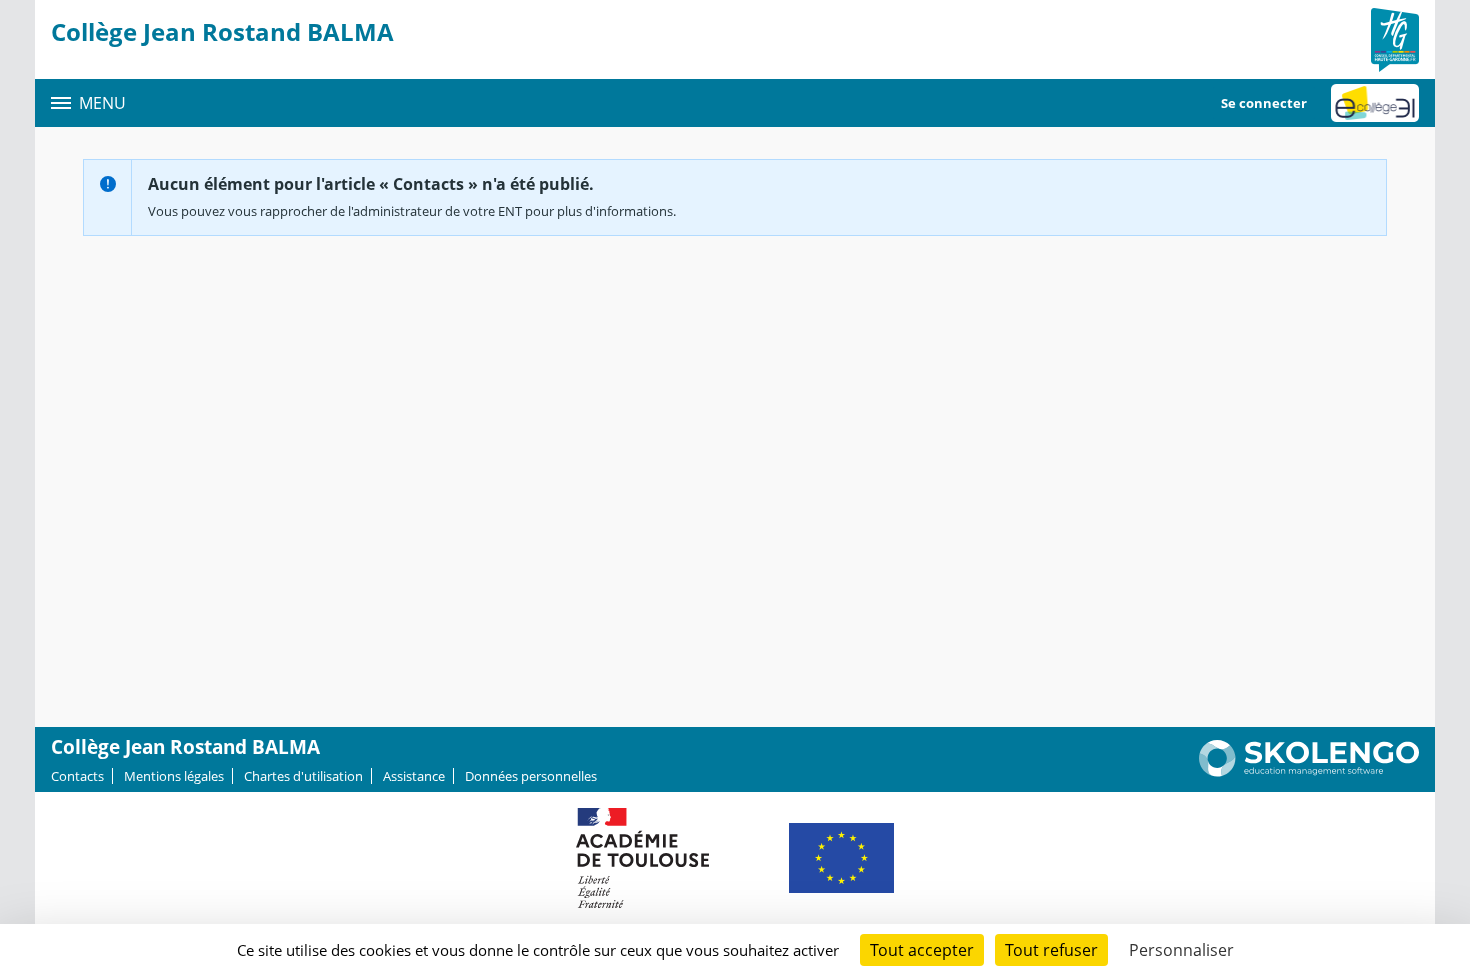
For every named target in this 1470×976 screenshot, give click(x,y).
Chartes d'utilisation (303, 776)
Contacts (77, 776)
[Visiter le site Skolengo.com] (1309, 772)
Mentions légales (174, 776)
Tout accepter (922, 950)
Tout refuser (1051, 950)
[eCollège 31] (1375, 103)
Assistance (414, 776)
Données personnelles (531, 776)
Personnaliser (1181, 950)
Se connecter (1264, 103)
